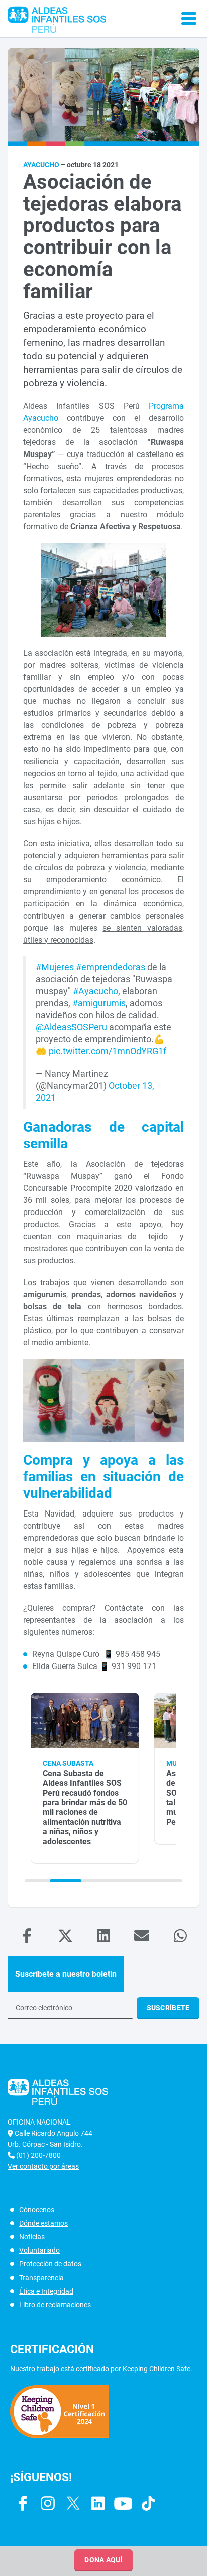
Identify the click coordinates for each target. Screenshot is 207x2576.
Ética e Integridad (46, 2291)
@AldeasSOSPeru (71, 1027)
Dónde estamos (43, 2223)
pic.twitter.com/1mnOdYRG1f (108, 1051)
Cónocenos (37, 2210)
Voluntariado (39, 2250)
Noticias (32, 2237)
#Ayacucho (95, 991)
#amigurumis (99, 1003)
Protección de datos (50, 2264)
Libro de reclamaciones (55, 2305)
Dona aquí (103, 2560)
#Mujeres (55, 967)
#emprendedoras (111, 967)
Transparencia (41, 2278)
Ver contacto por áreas (43, 2166)
